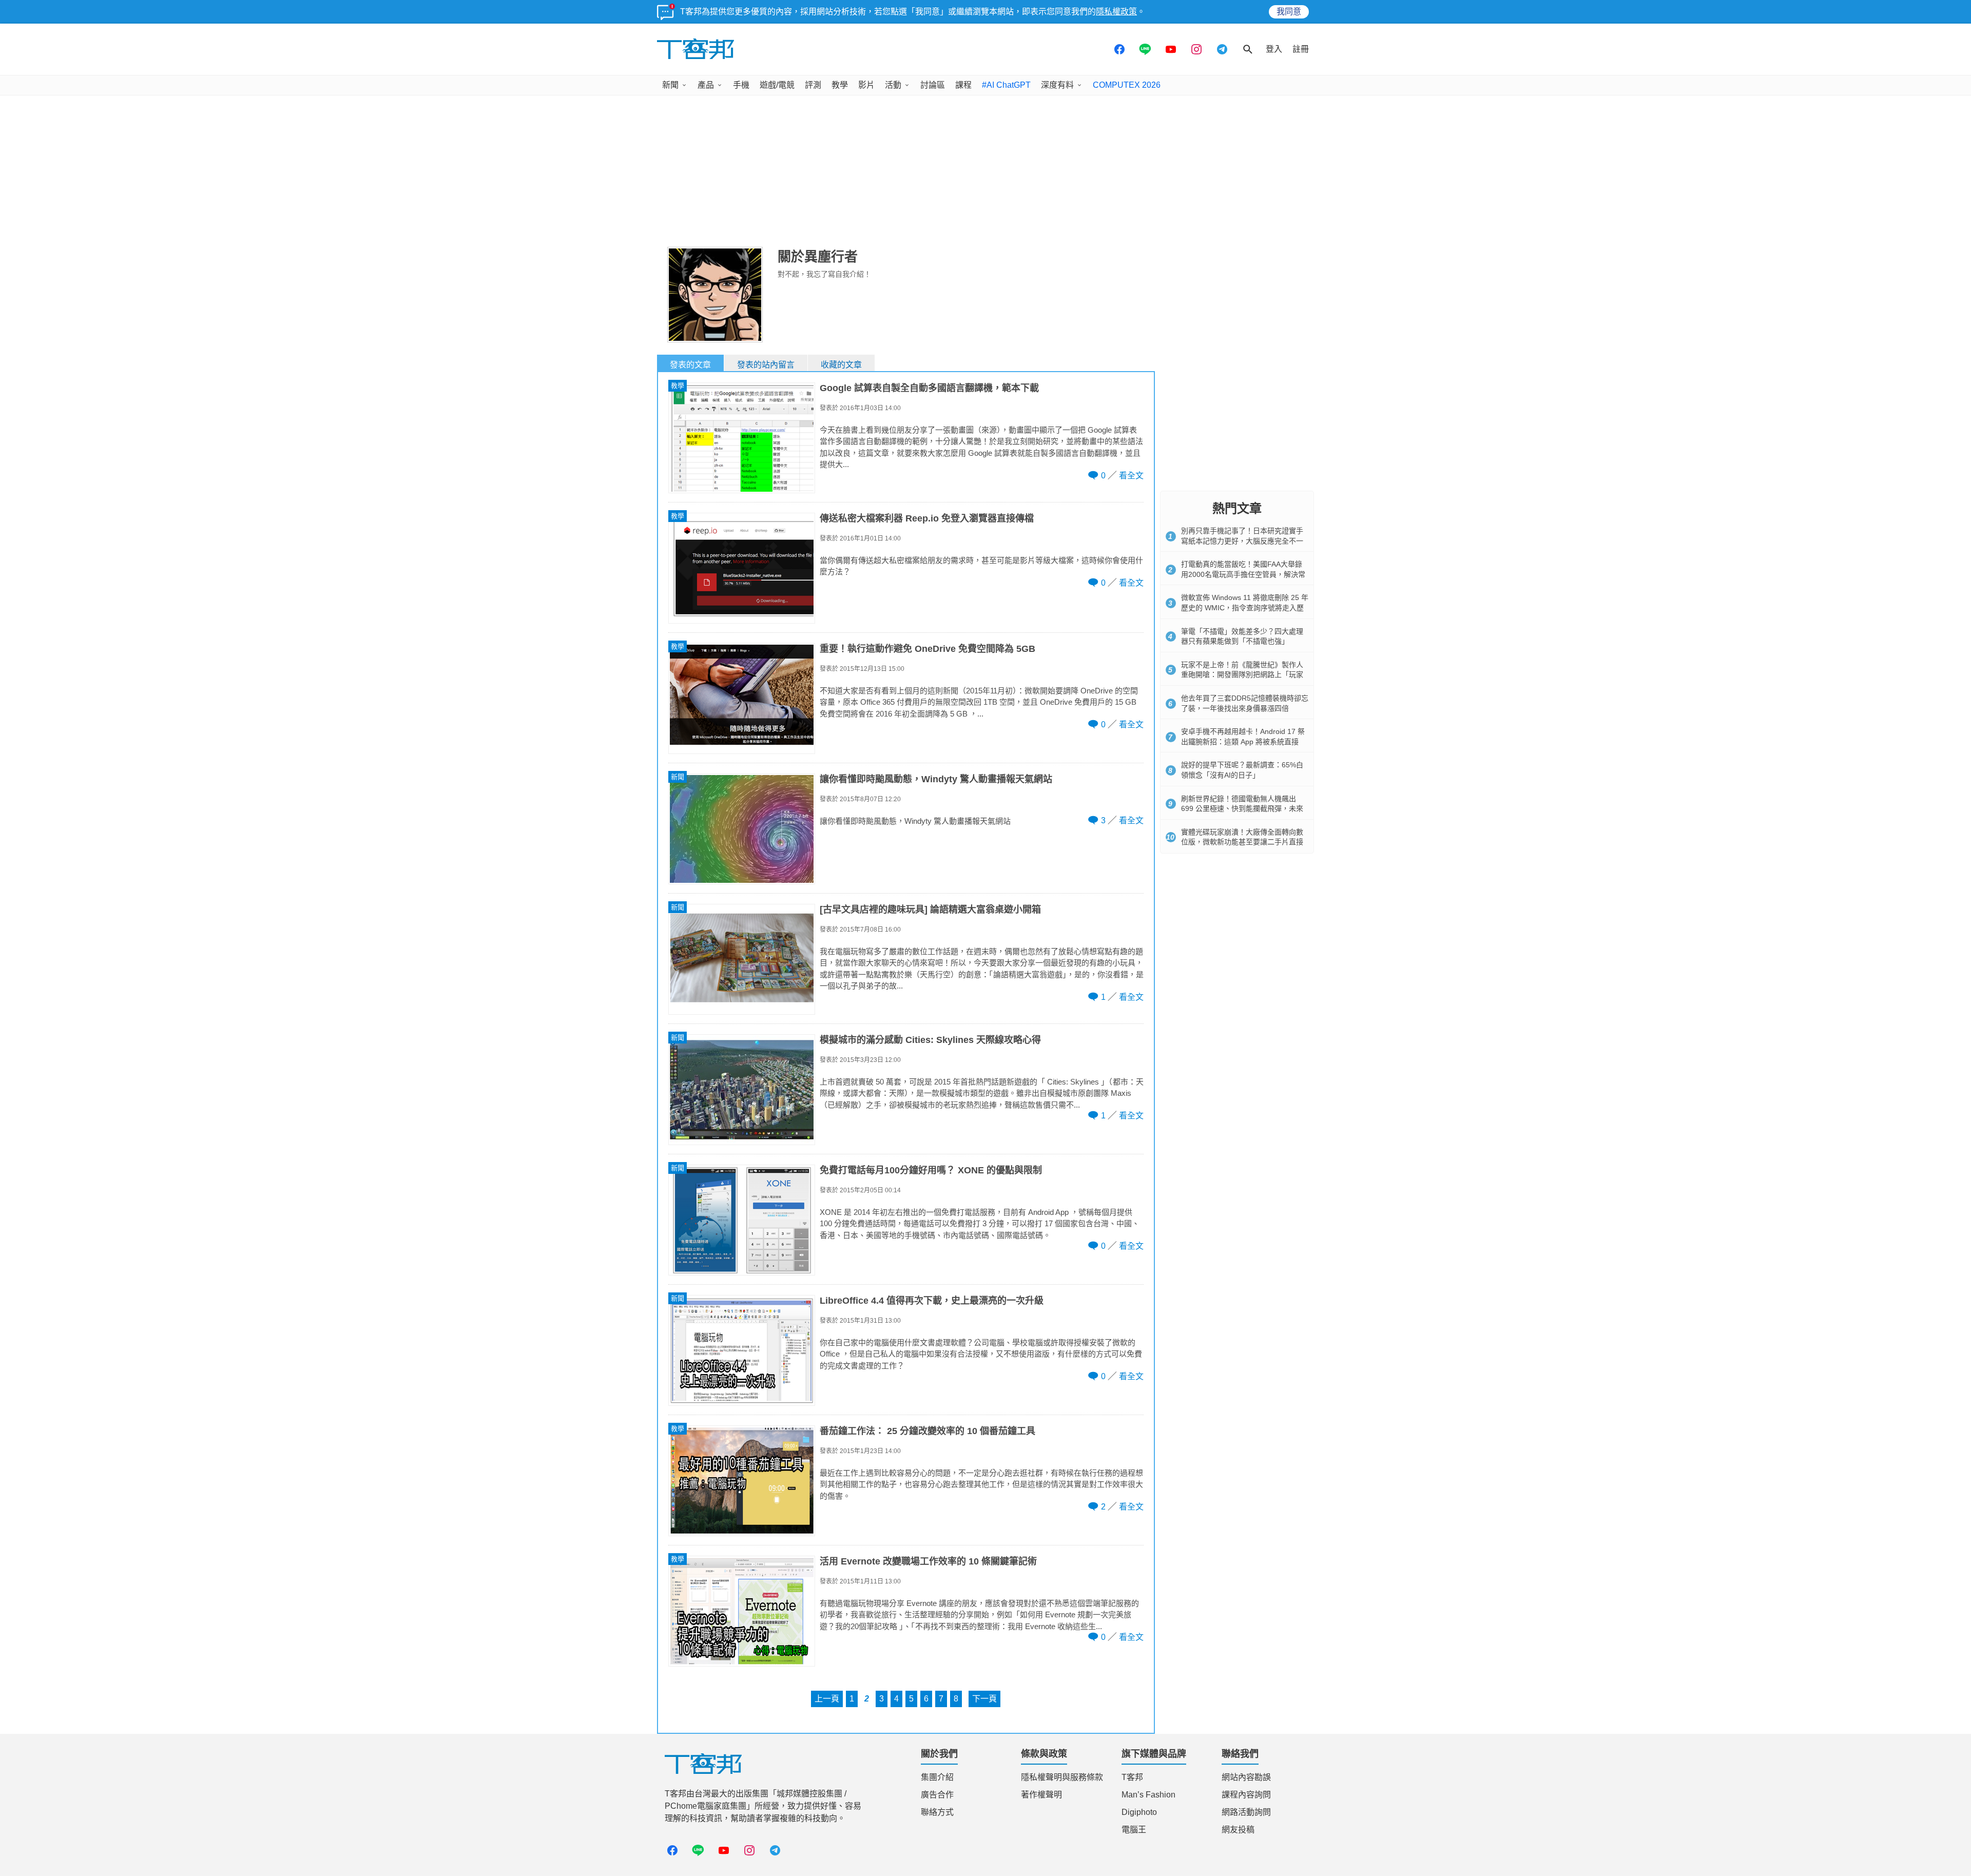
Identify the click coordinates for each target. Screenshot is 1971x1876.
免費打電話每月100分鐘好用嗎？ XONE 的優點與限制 (931, 1170)
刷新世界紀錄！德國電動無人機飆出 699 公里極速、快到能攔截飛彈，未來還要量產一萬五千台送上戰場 (1242, 809)
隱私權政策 (1116, 12)
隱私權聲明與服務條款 (1062, 1777)
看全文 (1131, 476)
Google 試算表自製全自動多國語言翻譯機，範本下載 (929, 388)
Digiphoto (1139, 1812)
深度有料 (1057, 85)
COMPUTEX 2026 (1127, 85)
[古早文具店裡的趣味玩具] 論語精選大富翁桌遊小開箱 (930, 910)
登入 (1274, 49)
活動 (893, 85)
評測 (813, 85)
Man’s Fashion (1148, 1795)
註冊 (1301, 49)
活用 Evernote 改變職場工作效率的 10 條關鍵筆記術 (928, 1561)
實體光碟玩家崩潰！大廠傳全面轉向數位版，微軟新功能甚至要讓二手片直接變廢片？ (1242, 842)
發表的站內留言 (766, 365)
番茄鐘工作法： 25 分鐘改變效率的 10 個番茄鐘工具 (927, 1431)
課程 (963, 85)
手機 (741, 85)
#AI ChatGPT (1006, 85)
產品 (706, 85)
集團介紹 (937, 1777)
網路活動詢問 (1246, 1812)
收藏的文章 (841, 365)
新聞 (670, 85)
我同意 (1289, 12)
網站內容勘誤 (1246, 1777)
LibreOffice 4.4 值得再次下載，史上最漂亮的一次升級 (932, 1301)
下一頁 (984, 1699)
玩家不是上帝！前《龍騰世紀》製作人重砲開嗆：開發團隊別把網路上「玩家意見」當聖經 (1242, 675)
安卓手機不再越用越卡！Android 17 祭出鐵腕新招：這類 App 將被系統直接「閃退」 (1243, 741)
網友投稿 (1238, 1830)
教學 (840, 85)
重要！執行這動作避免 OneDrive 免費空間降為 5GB (927, 649)
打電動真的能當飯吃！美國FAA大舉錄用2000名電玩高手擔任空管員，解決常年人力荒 (1243, 574)
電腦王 (1134, 1830)
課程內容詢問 (1246, 1795)
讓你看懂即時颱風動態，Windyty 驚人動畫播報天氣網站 (936, 779)
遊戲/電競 (777, 85)
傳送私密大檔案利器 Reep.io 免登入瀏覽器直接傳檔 (927, 518)
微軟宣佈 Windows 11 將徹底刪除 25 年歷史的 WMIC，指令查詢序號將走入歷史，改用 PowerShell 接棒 (1245, 607)
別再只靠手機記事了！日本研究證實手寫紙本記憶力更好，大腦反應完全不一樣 (1242, 541)
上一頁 (827, 1699)
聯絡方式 (937, 1812)
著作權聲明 (1041, 1795)
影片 (866, 85)
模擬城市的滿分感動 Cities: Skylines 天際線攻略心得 (930, 1040)
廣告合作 (937, 1795)
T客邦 (1132, 1777)
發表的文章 (690, 365)
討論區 (933, 85)
